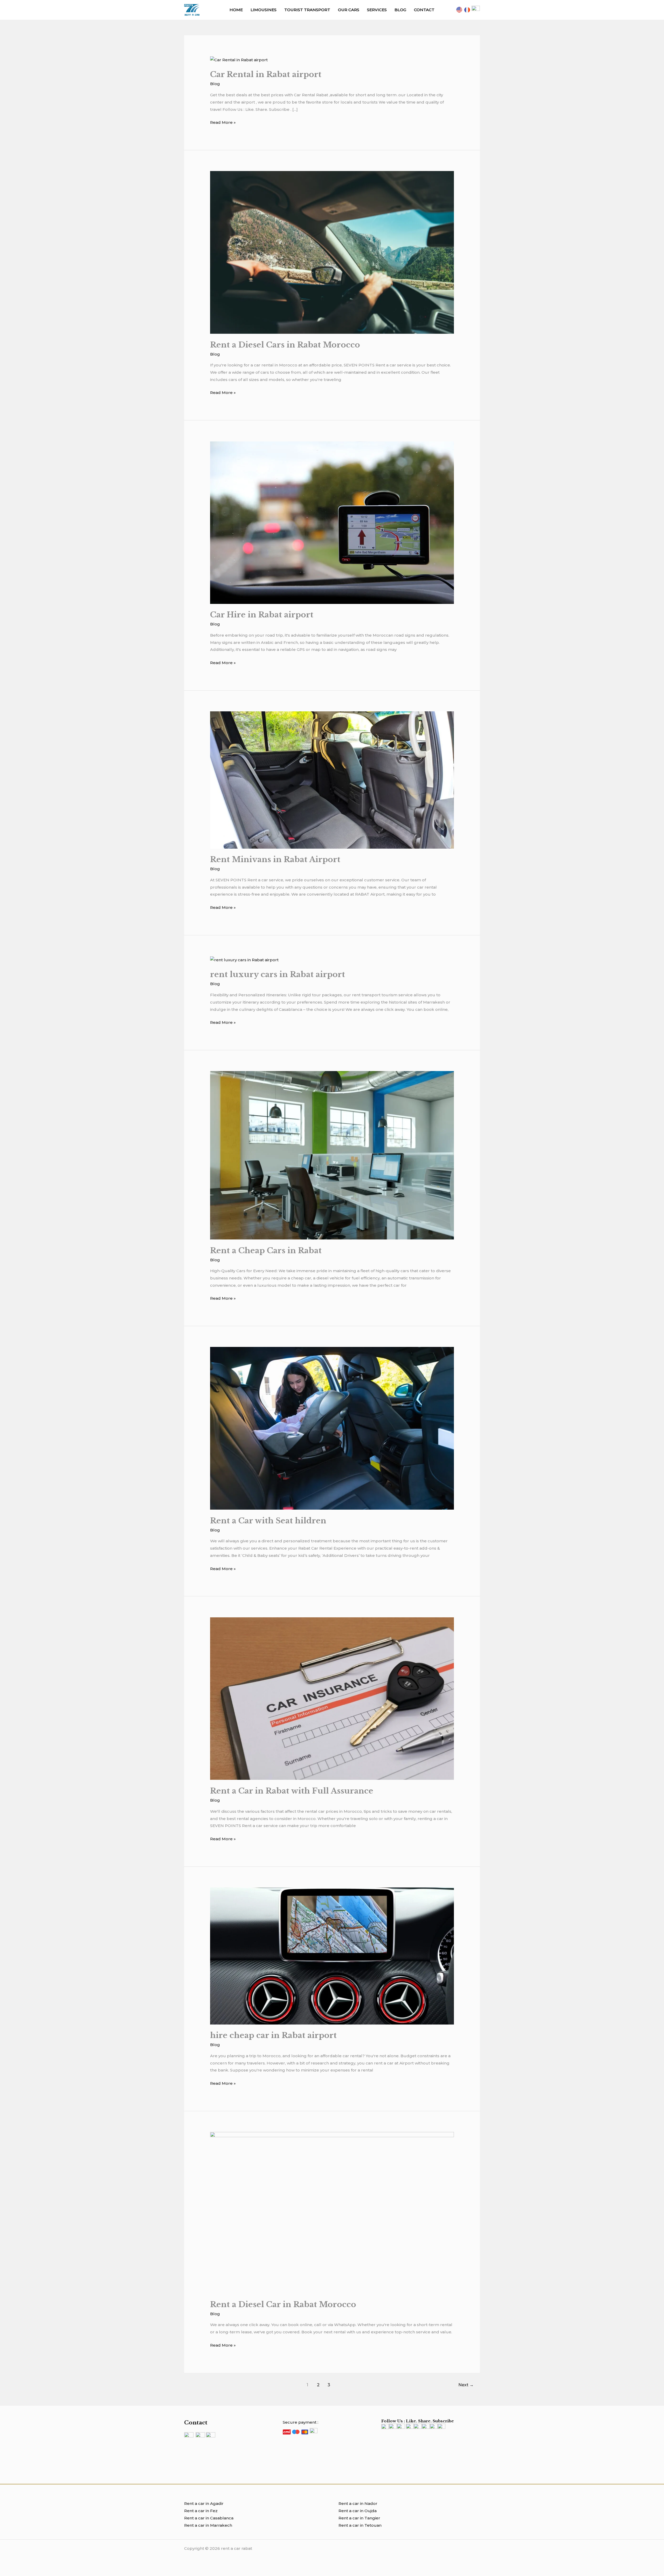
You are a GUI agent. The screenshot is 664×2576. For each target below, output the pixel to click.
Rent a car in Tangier (359, 2518)
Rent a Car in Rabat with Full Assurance (292, 1791)
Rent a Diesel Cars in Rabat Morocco (285, 345)
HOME (236, 10)
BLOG (400, 10)
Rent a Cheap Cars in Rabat (266, 1250)
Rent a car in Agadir (204, 2503)
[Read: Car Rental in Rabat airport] (239, 60)
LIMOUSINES (264, 10)
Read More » (223, 122)
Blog (215, 84)
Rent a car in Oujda (358, 2511)
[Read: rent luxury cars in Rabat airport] (244, 960)
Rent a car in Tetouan (360, 2525)
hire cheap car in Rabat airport (273, 2035)
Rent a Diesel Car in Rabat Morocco (283, 2304)
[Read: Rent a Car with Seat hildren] (332, 1428)
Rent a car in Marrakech (208, 2525)
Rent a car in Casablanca (209, 2518)
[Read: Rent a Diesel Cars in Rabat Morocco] (332, 252)
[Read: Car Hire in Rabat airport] (332, 522)
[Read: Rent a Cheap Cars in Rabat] (332, 1155)
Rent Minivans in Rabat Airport (275, 859)
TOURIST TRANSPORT (307, 10)
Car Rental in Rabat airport (266, 74)
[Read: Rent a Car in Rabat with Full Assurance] (332, 1698)
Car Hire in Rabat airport (262, 615)
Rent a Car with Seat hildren (268, 1521)
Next (466, 2385)
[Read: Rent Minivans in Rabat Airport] (332, 779)
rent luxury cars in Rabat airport (278, 974)
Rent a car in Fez (201, 2511)
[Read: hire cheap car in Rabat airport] (332, 1956)
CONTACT (424, 10)
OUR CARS (349, 10)
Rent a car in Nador (358, 2503)
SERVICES (377, 10)
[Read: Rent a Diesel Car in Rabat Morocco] (332, 2212)
